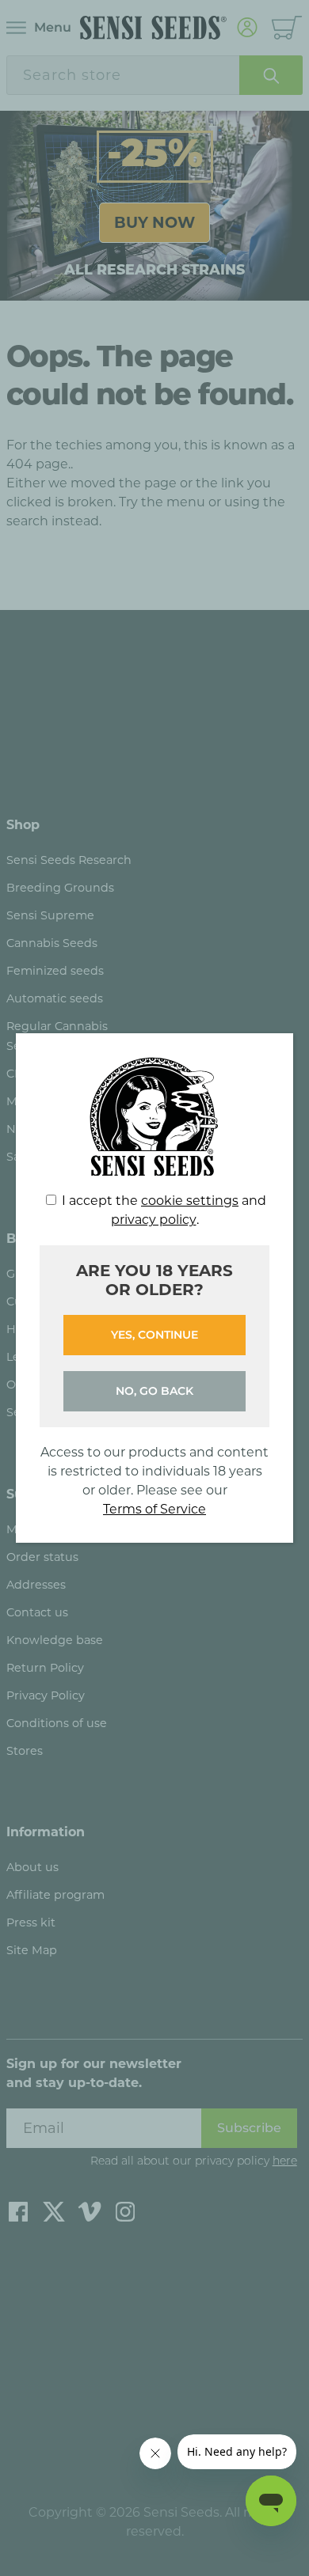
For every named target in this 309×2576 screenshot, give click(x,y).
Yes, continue (154, 1335)
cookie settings (190, 1201)
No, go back (154, 1391)
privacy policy (154, 1220)
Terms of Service (154, 1509)
